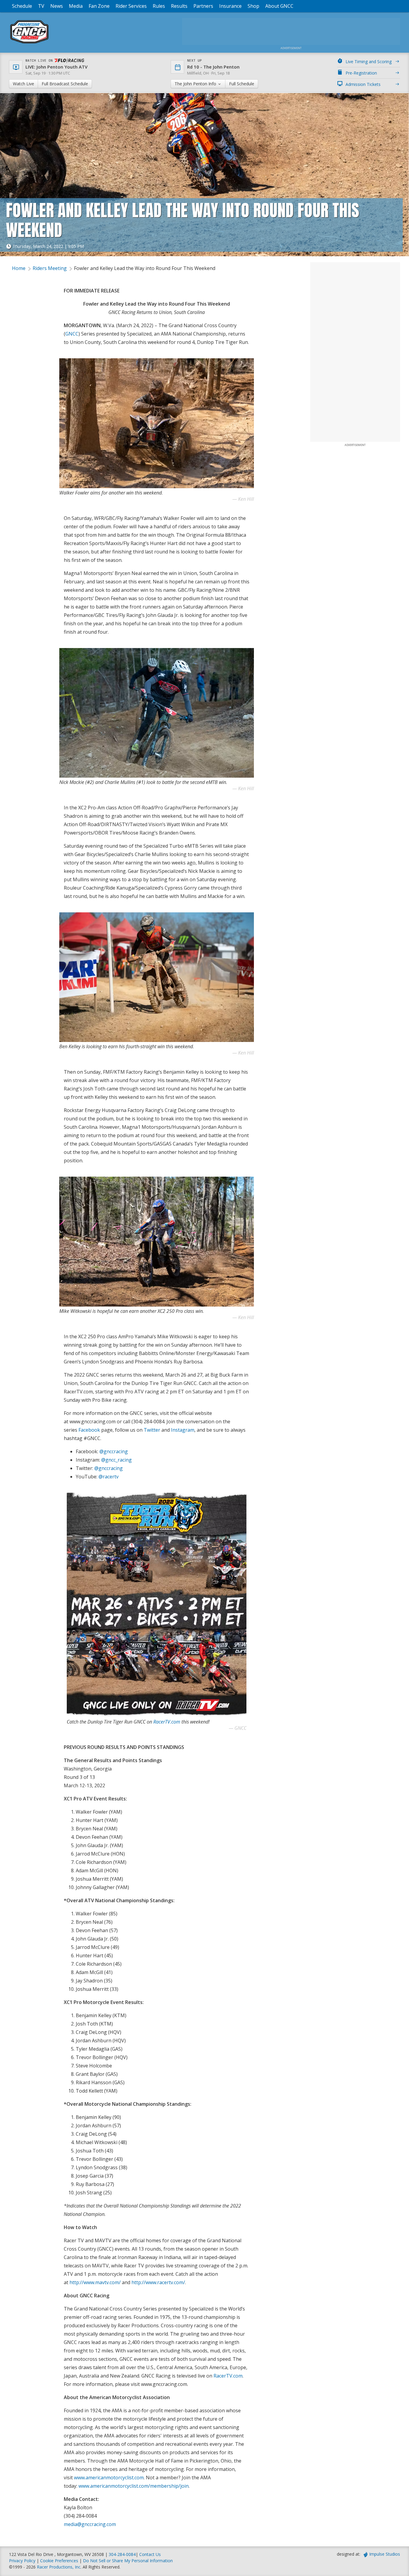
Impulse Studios (385, 2554)
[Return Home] (29, 43)
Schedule (22, 6)
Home (19, 268)
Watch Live (24, 84)
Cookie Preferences (60, 2561)
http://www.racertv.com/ (158, 2282)
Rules (159, 6)
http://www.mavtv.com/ (95, 2282)
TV (41, 6)
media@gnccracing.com (90, 2524)
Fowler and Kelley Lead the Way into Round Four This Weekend (145, 268)
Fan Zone (99, 6)
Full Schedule (242, 84)
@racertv (109, 1477)
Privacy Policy (22, 2561)
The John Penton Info (196, 84)
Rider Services (131, 6)
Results (179, 6)
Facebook (89, 1430)
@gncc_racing (116, 1460)
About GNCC (279, 6)
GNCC (72, 334)
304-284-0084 (122, 2554)
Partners (203, 6)
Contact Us (150, 2554)
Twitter (152, 1430)
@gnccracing (114, 1451)
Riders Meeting (50, 268)
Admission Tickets (363, 84)
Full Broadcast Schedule (65, 84)
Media (76, 6)
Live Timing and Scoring (369, 62)
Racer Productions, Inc (59, 2567)
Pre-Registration (361, 73)
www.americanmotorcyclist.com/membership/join (134, 2486)
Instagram (183, 1430)
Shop (253, 6)
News (57, 6)
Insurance (230, 6)
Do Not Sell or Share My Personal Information (128, 2561)
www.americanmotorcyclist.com (109, 2478)
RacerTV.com (167, 1722)
